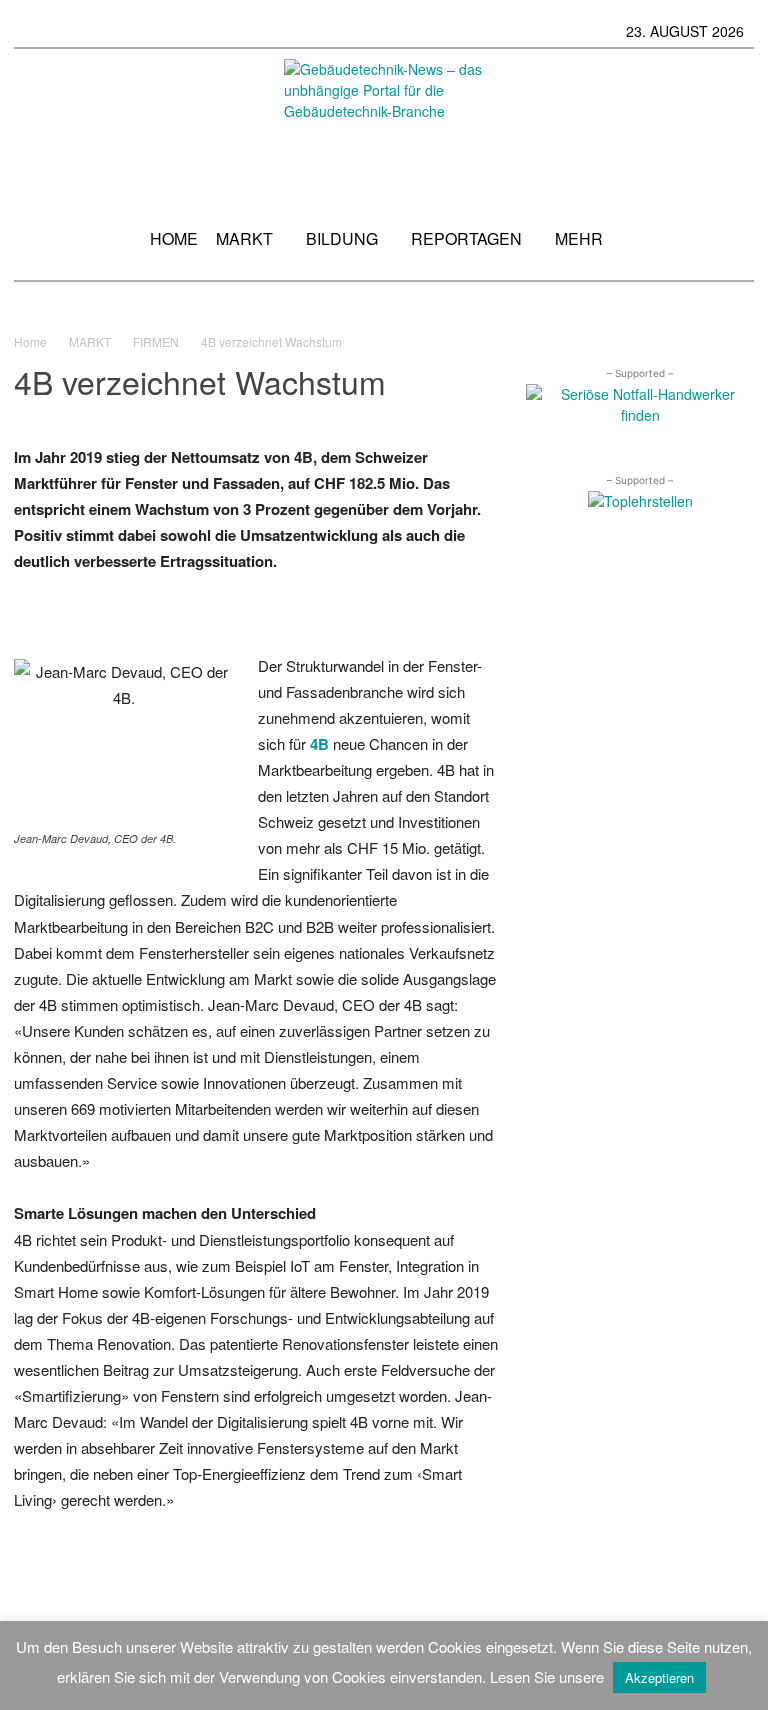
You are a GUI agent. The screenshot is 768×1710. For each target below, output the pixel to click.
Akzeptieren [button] (659, 1677)
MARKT (90, 341)
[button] (730, 246)
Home (30, 341)
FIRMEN (156, 341)
